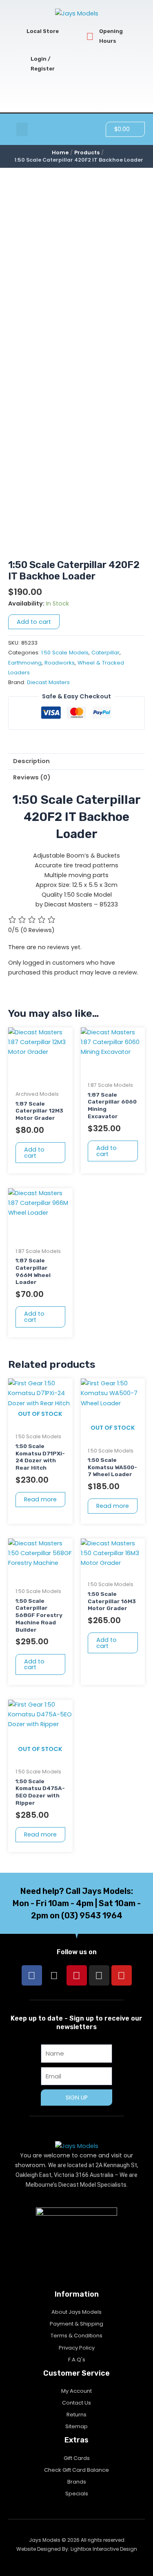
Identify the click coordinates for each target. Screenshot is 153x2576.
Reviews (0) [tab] (32, 777)
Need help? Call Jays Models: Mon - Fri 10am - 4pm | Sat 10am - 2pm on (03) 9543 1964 (77, 1903)
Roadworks (60, 663)
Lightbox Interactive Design (104, 2549)
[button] (22, 129)
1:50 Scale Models (65, 653)
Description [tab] (31, 761)
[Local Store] (17, 32)
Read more (40, 1499)
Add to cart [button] (34, 1153)
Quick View (40, 1079)
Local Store (43, 31)
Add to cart (34, 622)
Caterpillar (105, 653)
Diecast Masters (48, 682)
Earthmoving (25, 663)
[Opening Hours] (90, 36)
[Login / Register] (21, 64)
